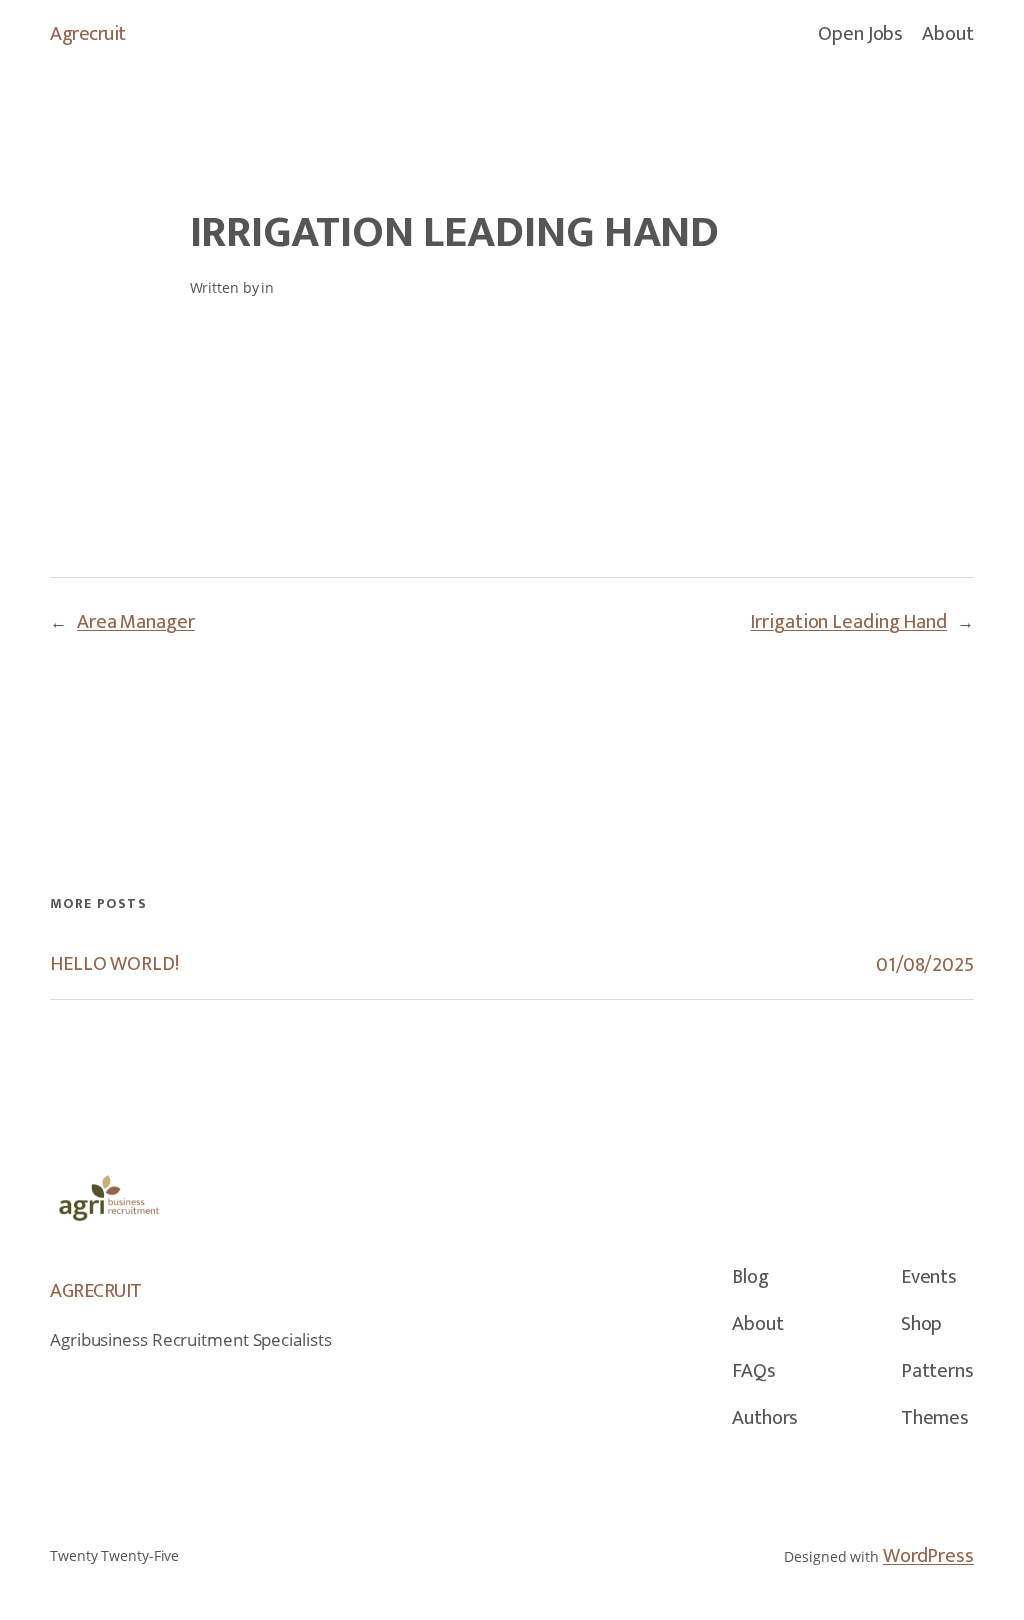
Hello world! (114, 964)
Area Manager (136, 622)
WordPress (928, 1556)
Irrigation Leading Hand (848, 622)
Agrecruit (88, 34)
